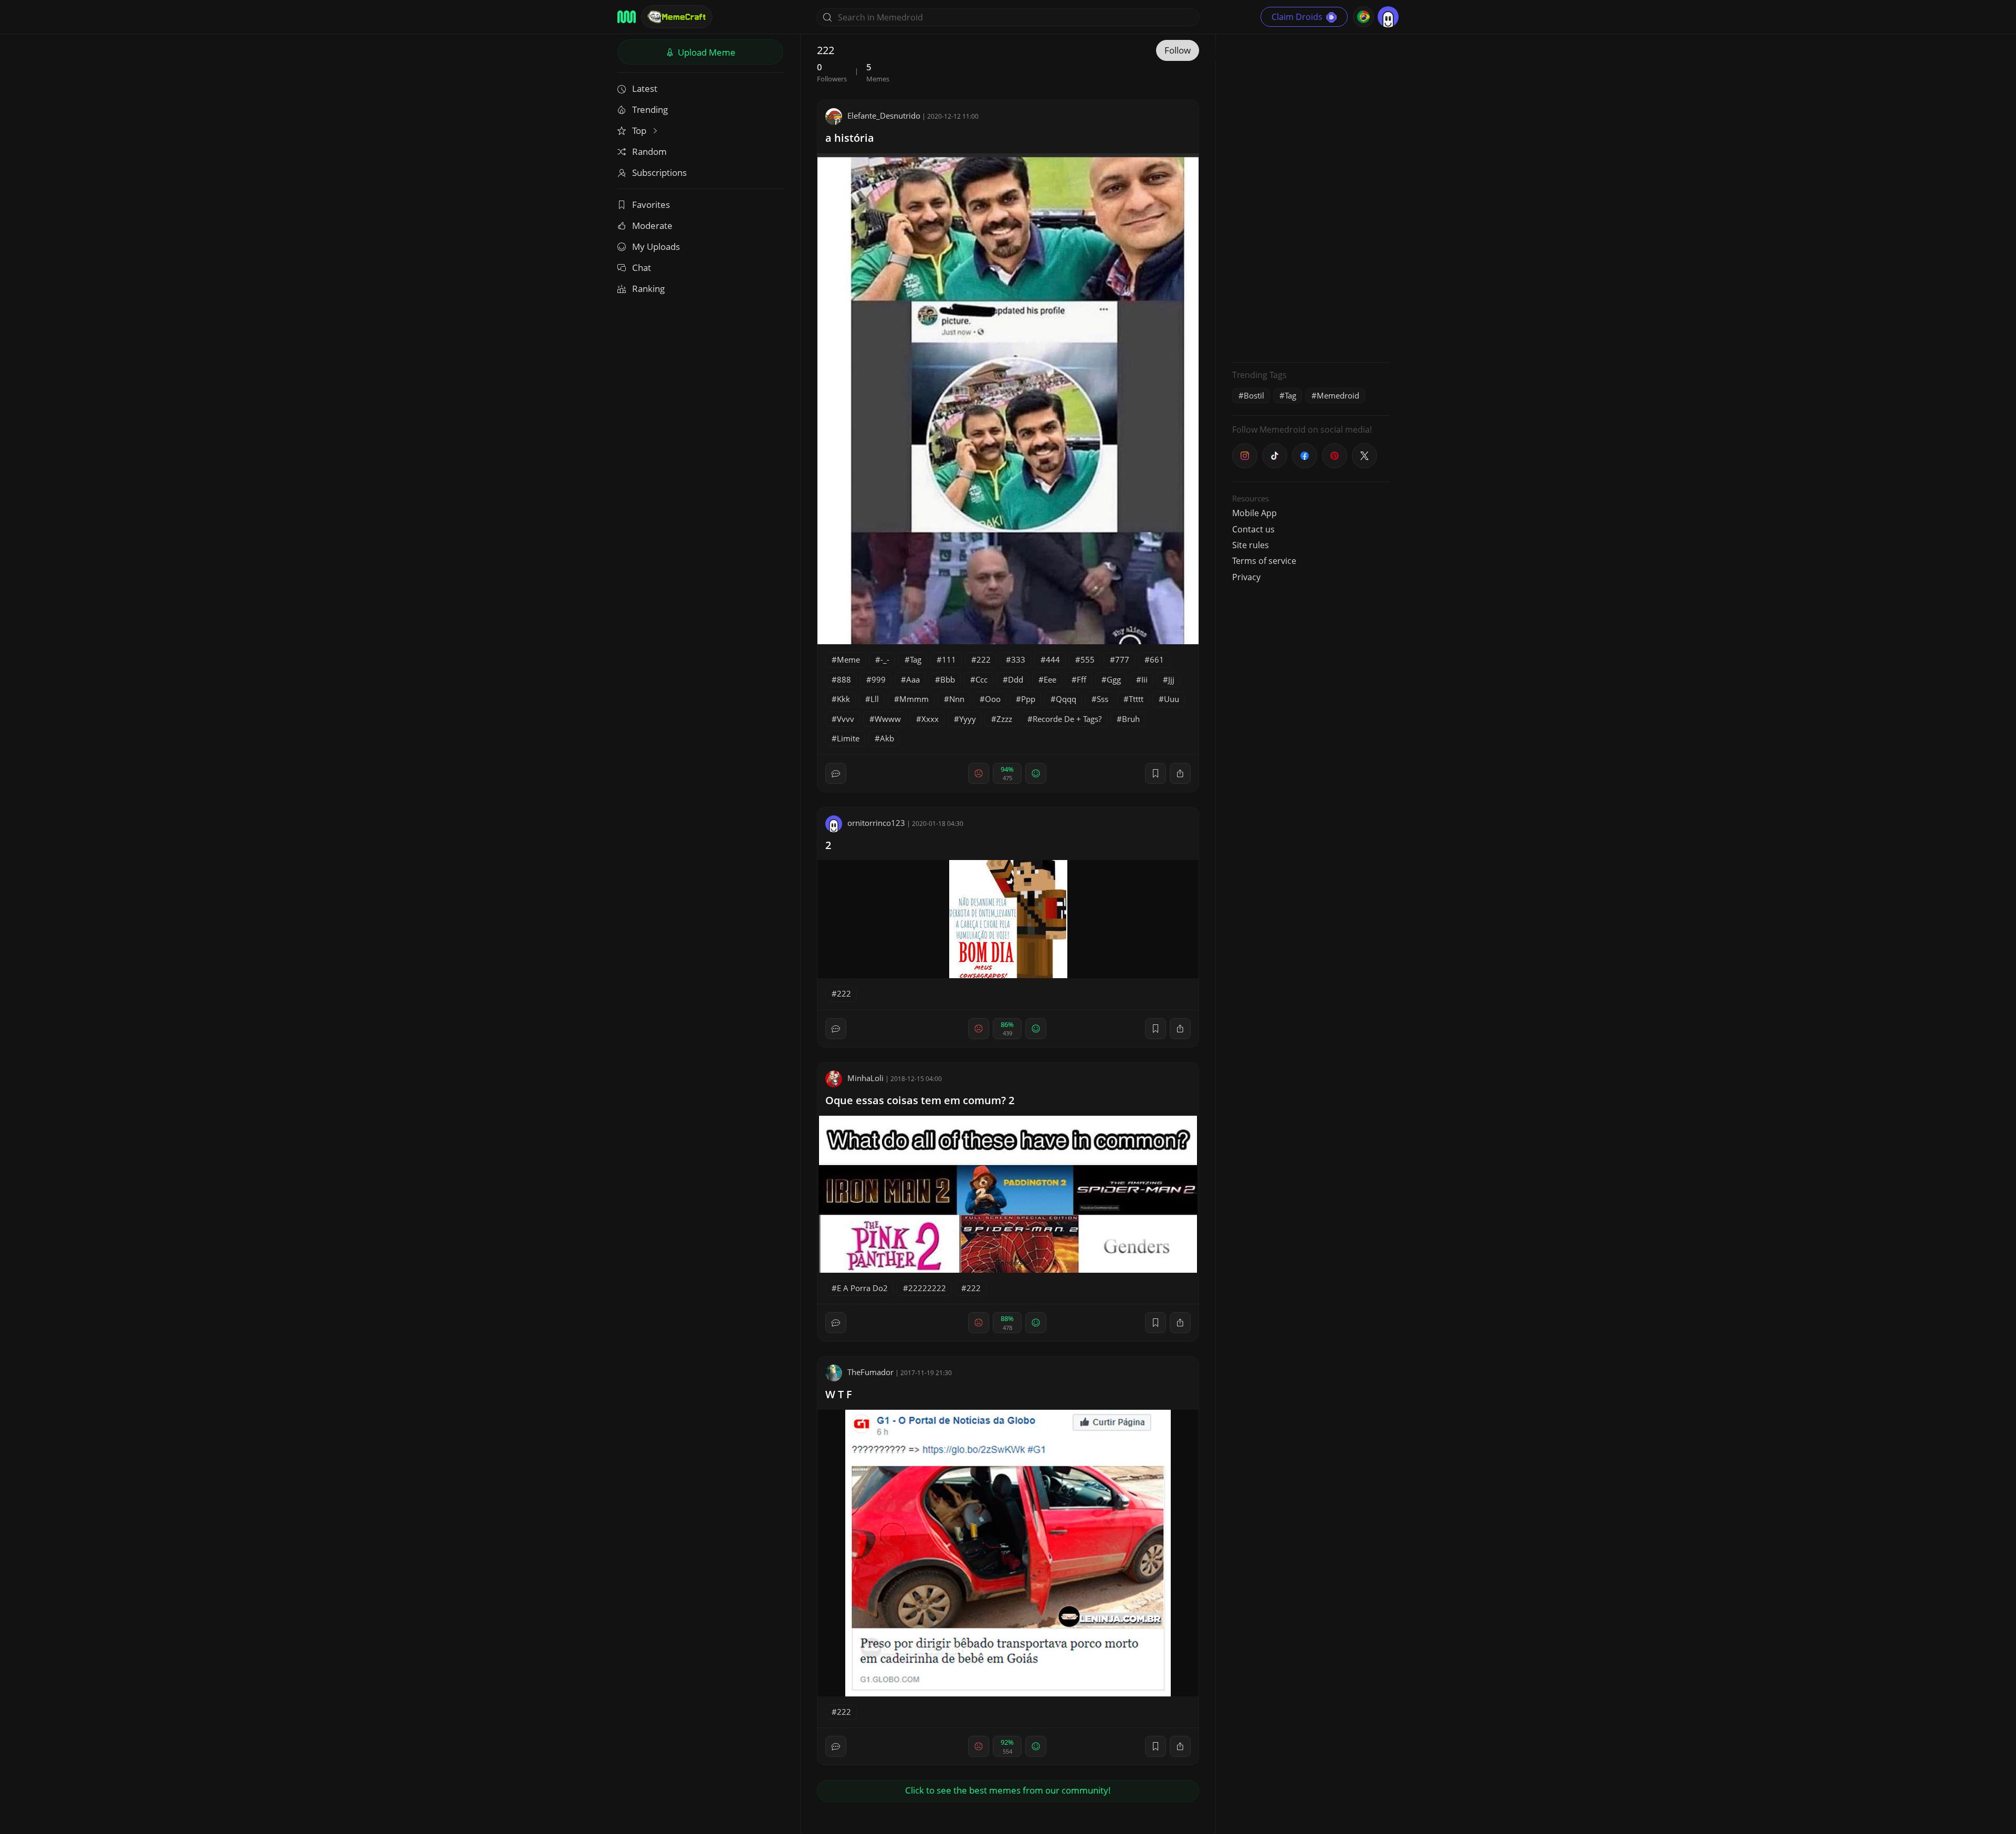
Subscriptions (659, 172)
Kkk (843, 699)
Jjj (1171, 679)
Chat (642, 268)
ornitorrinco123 (876, 823)
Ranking (648, 289)
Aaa (913, 679)
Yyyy (968, 719)
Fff (1081, 679)
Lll (875, 699)
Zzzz (1004, 719)
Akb (887, 738)
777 (1122, 659)
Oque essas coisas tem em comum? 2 (920, 1100)
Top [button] (640, 130)
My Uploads (656, 247)
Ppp (1028, 699)
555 (1088, 659)
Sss (1102, 699)
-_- (885, 659)
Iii (1144, 679)
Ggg (1114, 679)
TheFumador (870, 1372)
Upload (706, 52)
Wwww (888, 719)
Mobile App (1254, 513)
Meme (848, 659)
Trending (650, 109)
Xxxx (930, 719)
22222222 (927, 1288)
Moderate (652, 226)
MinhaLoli (865, 1078)
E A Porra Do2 (862, 1288)
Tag (916, 659)
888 (844, 679)
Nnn (957, 699)
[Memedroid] (627, 17)
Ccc (981, 679)
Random (649, 151)
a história (850, 138)
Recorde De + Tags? (1067, 719)
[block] (1180, 773)
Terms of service (1264, 561)
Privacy (1246, 577)
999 (879, 679)
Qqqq (1066, 699)
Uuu (1172, 699)
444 (1053, 659)
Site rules (1251, 545)
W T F (839, 1394)
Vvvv (846, 719)
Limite (848, 738)
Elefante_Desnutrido (884, 116)
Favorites (651, 205)
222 (984, 659)
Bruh (1131, 719)
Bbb (948, 679)
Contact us (1253, 529)
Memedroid (1338, 395)
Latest (645, 88)
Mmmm (914, 699)
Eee (1050, 679)
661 (1157, 659)
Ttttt (1136, 699)
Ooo (993, 699)
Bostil (1254, 395)
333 (1018, 659)
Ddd (1016, 679)
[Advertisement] (1311, 197)
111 (949, 659)
